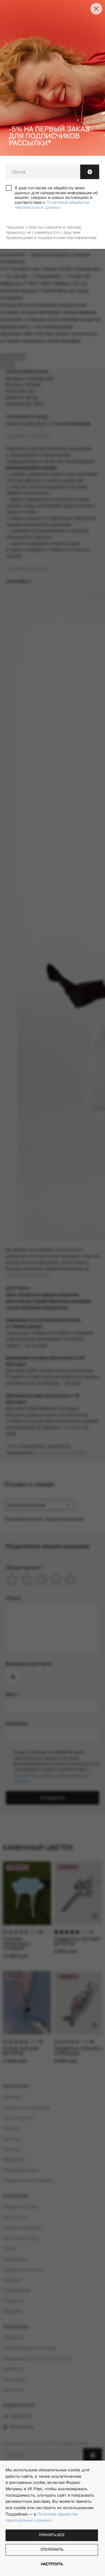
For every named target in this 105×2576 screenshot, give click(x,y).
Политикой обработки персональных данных (52, 205)
